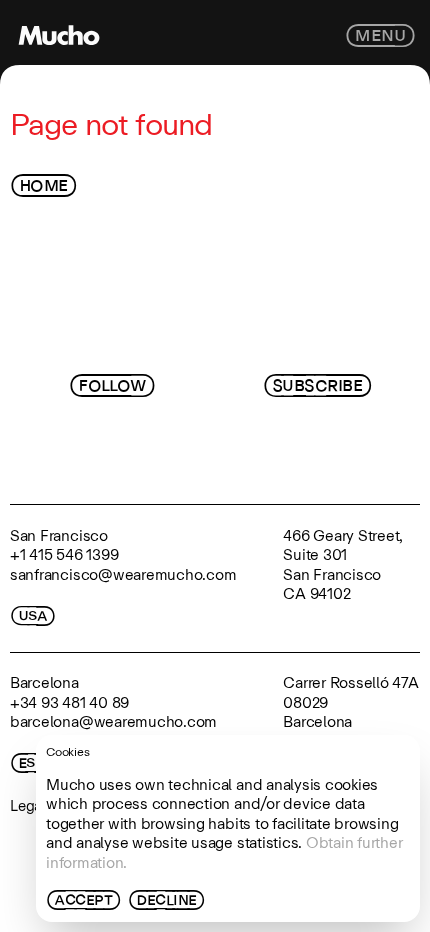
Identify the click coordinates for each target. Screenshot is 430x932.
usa (33, 616)
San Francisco (59, 535)
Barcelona (44, 682)
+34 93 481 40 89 (69, 702)
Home (44, 185)
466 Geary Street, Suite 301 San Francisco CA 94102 (343, 565)
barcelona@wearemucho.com (113, 721)
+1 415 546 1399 (64, 554)
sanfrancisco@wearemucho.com (123, 574)
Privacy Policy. (276, 459)
